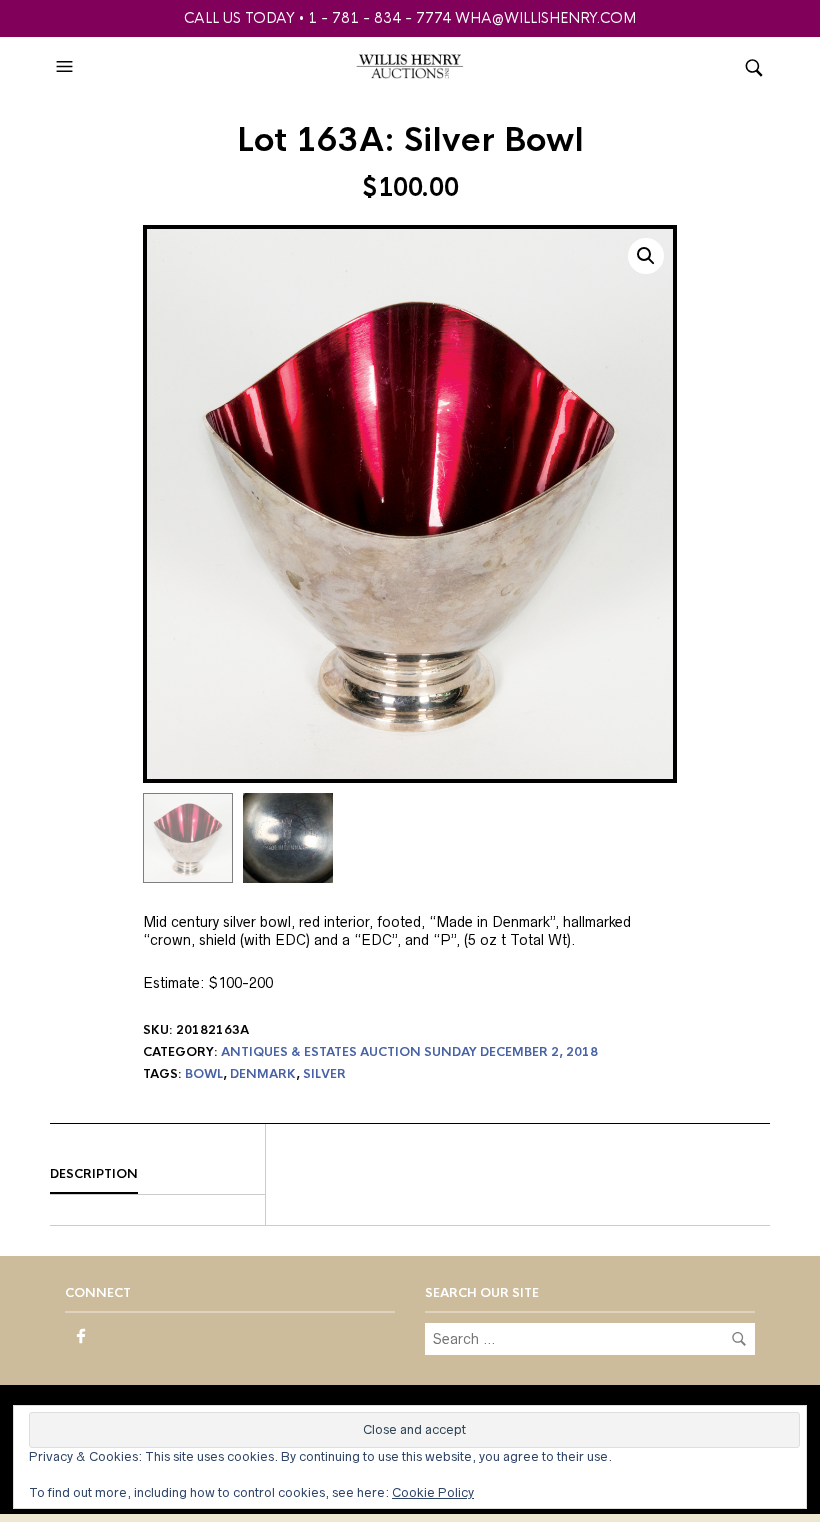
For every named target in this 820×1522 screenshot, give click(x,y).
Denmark (263, 1074)
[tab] (157, 1175)
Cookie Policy (433, 1492)
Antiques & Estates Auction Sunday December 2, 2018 (409, 1052)
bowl (204, 1074)
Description (94, 1174)
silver (324, 1074)
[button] (67, 67)
